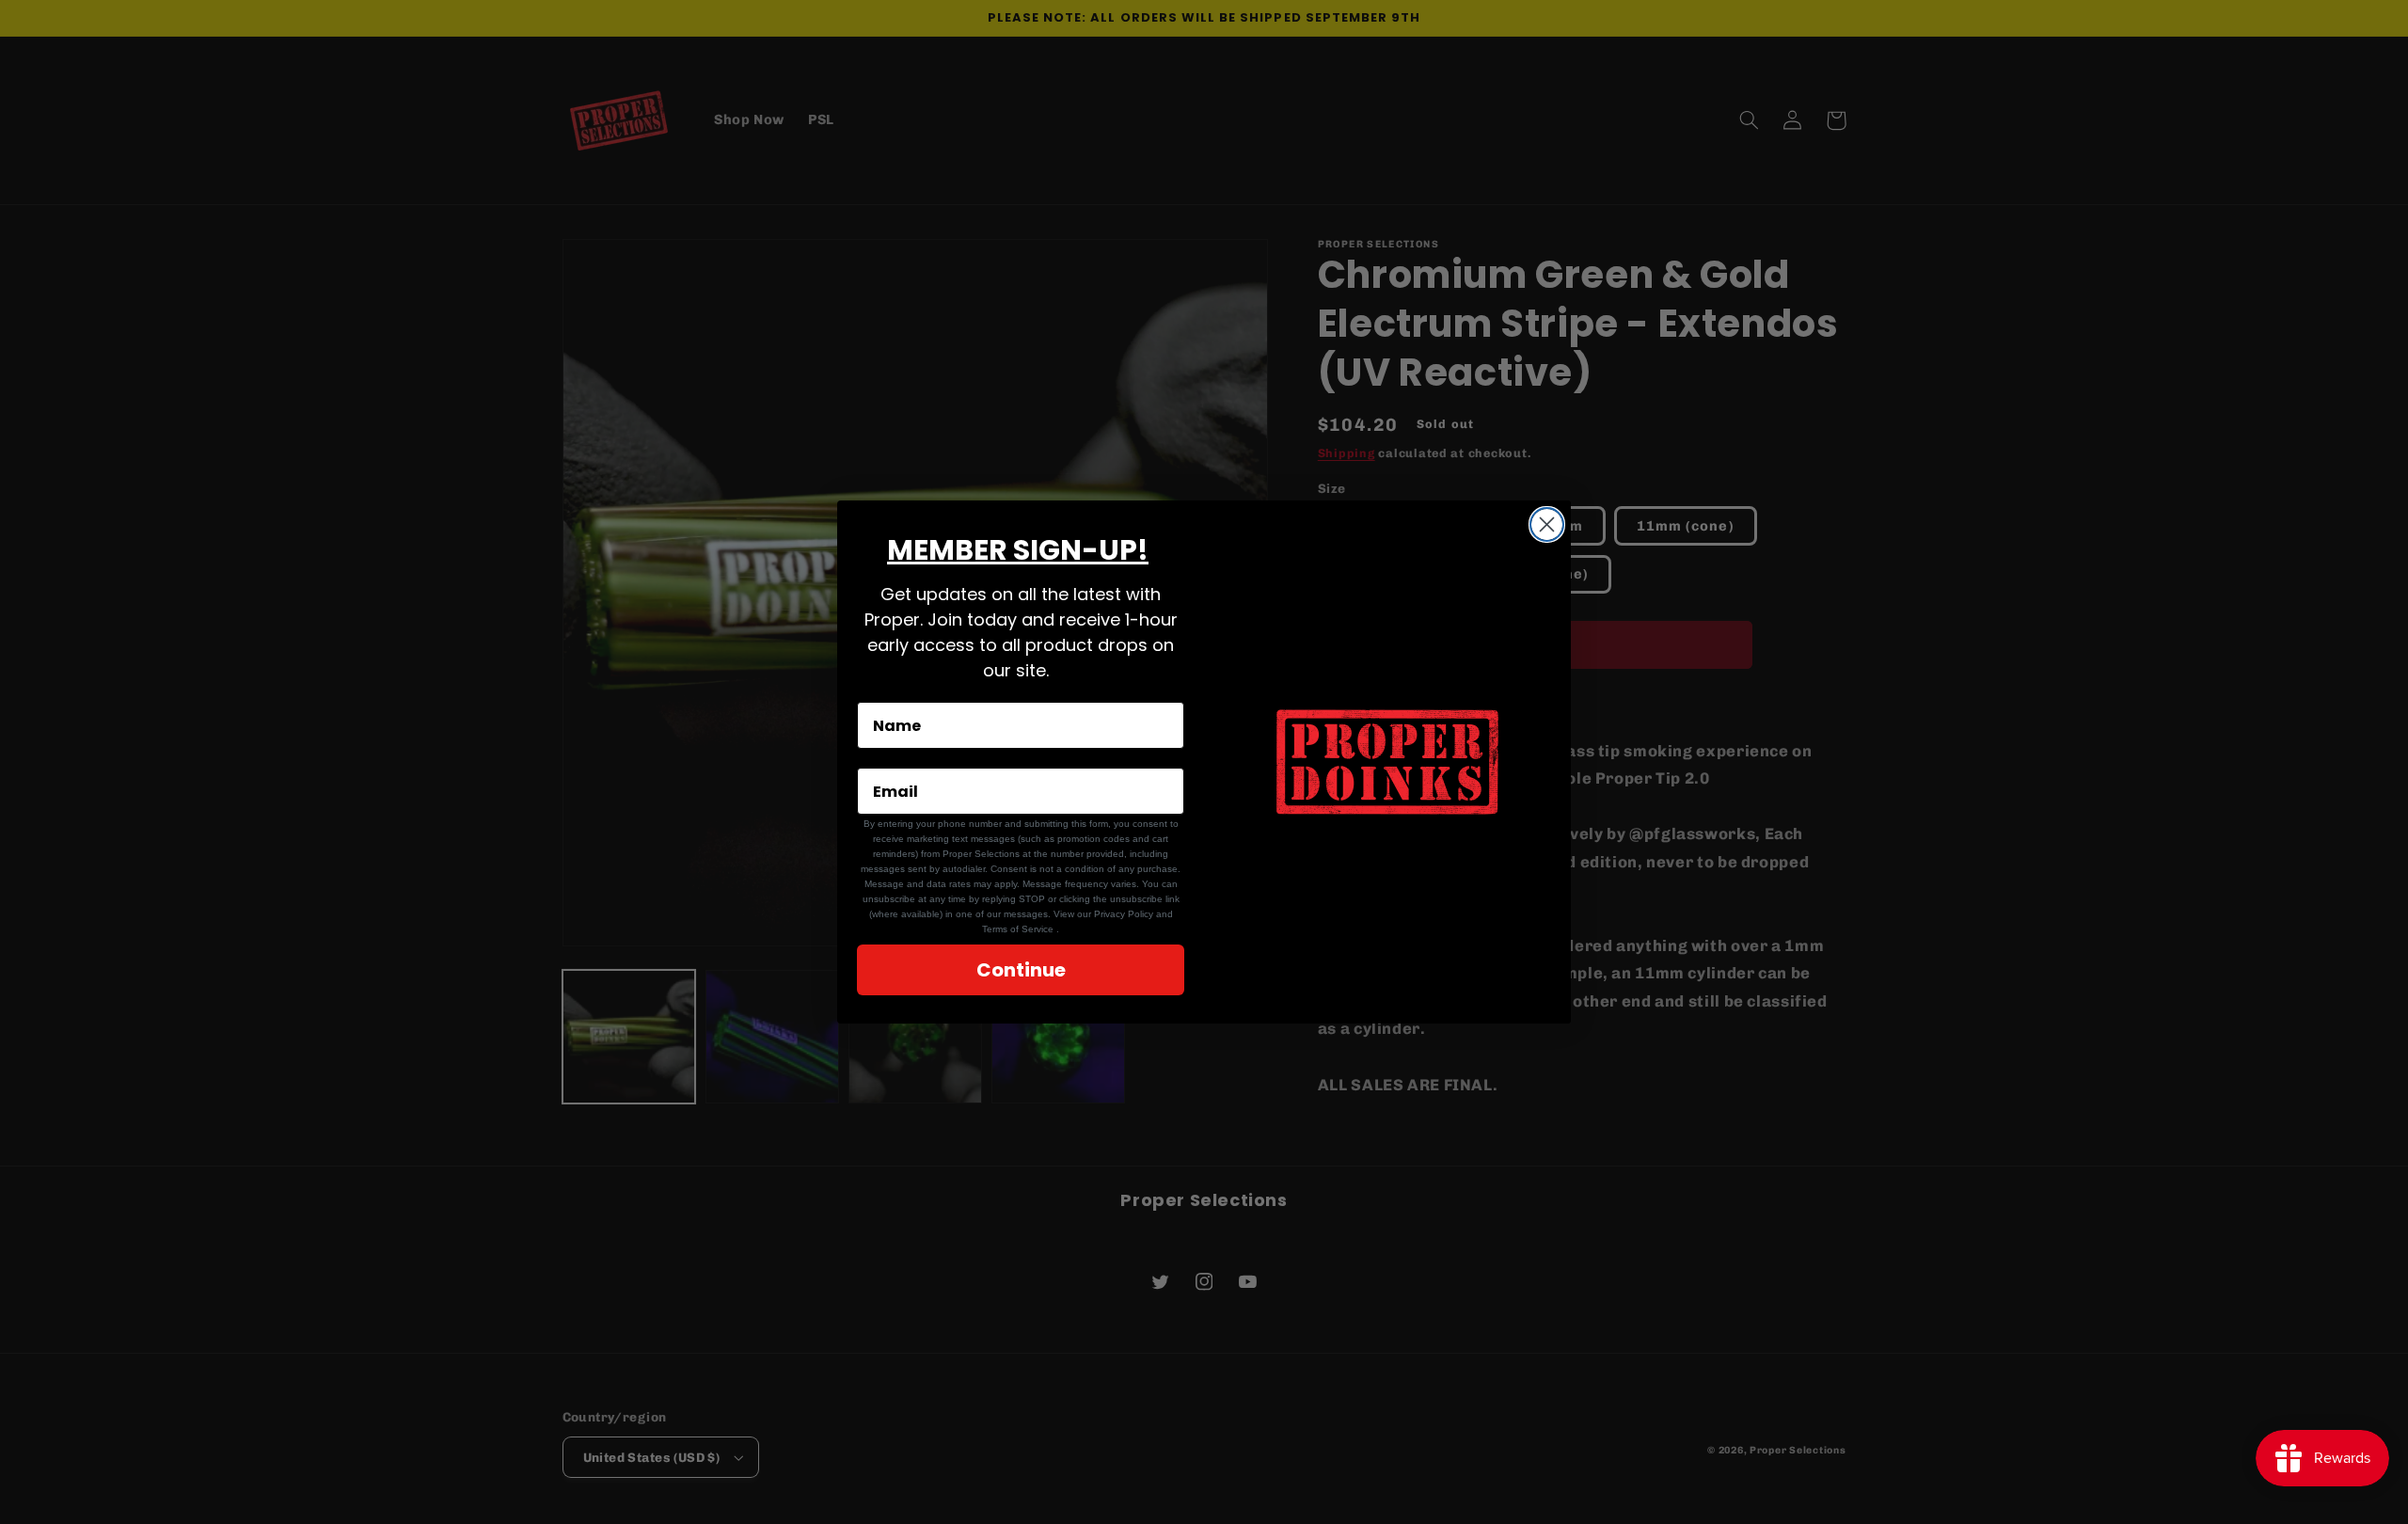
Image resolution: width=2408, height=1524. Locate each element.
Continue (1021, 970)
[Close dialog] (1547, 524)
